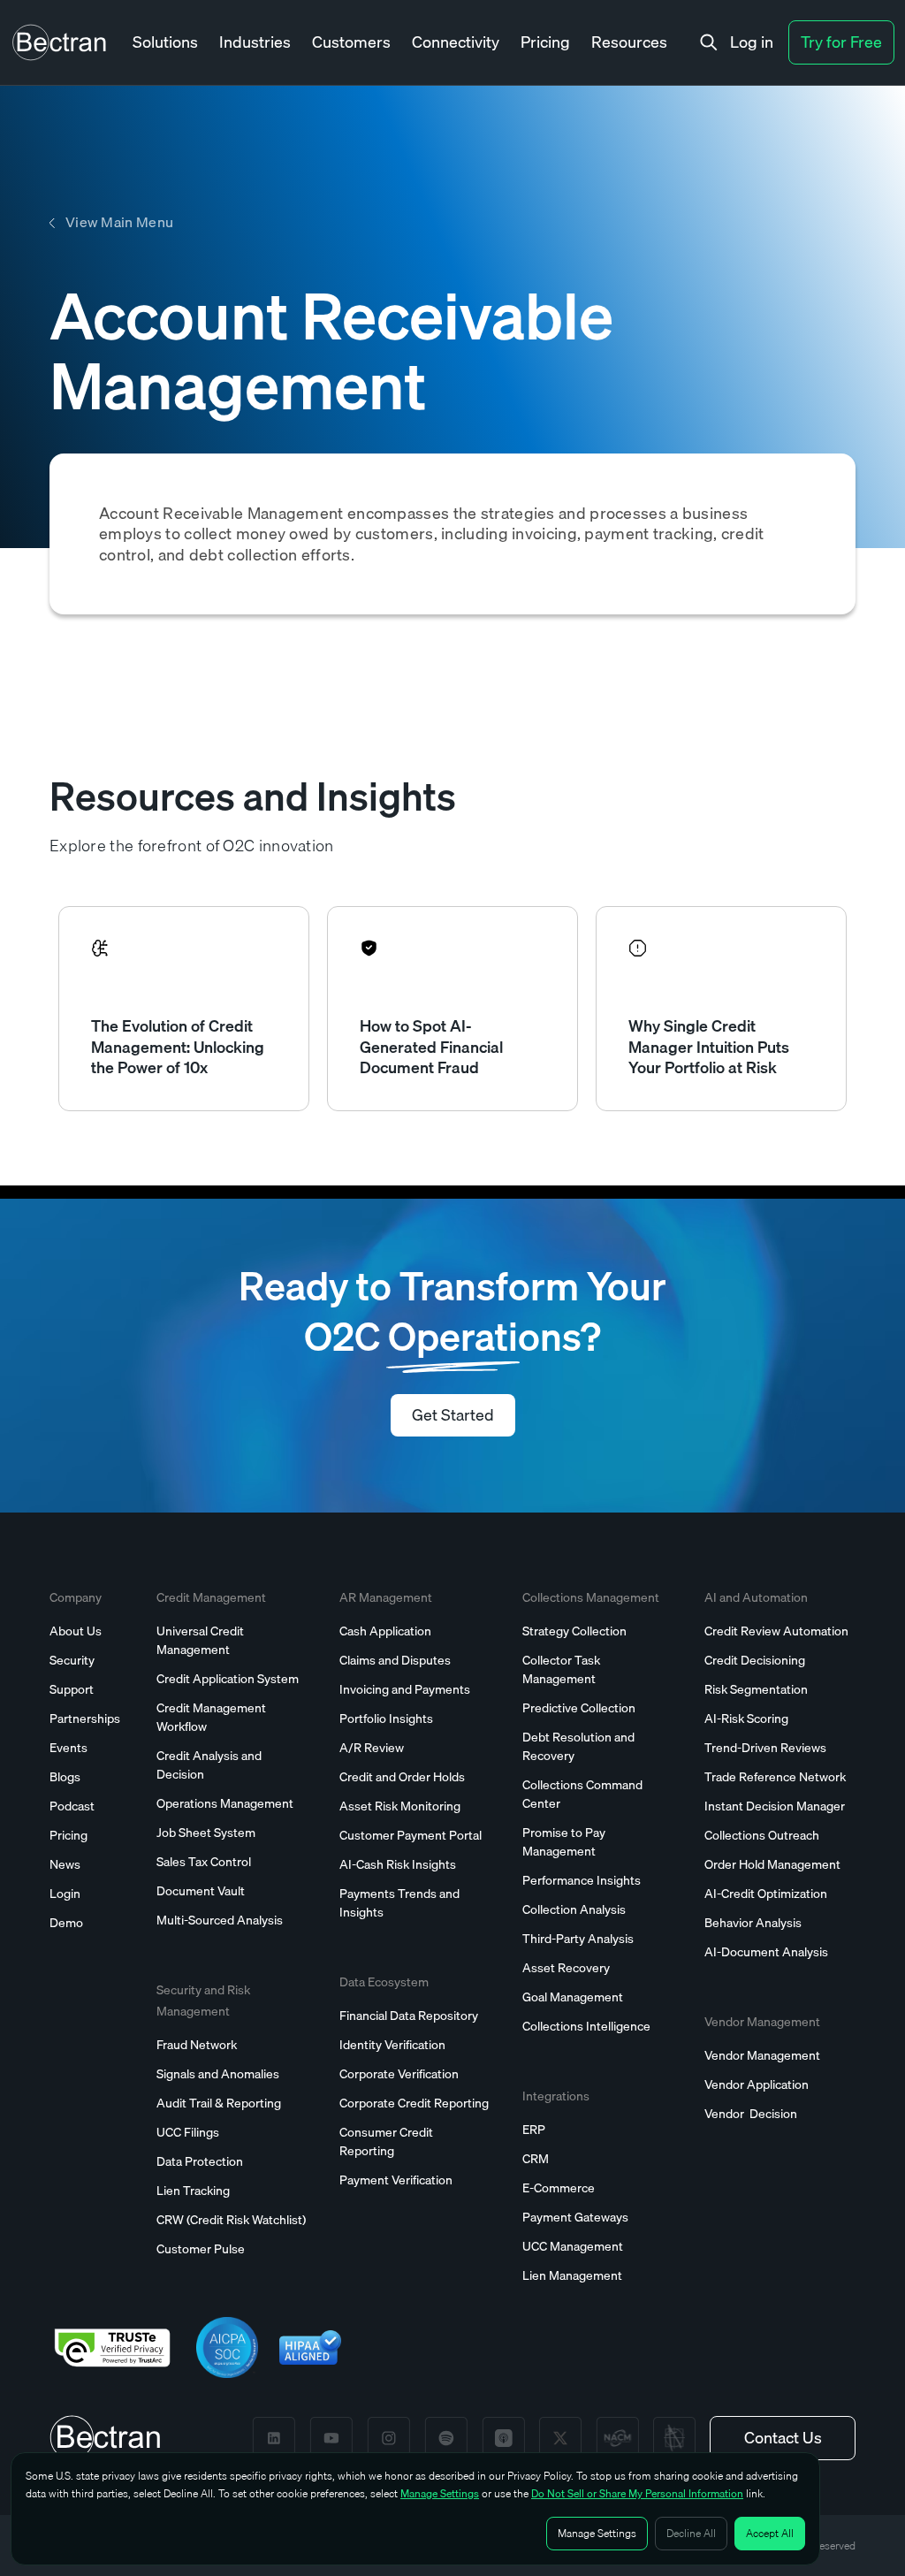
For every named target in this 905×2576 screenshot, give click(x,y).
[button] (165, 43)
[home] (59, 42)
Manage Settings (440, 2493)
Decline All (691, 2533)
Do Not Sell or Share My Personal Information (637, 2493)
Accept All (770, 2533)
